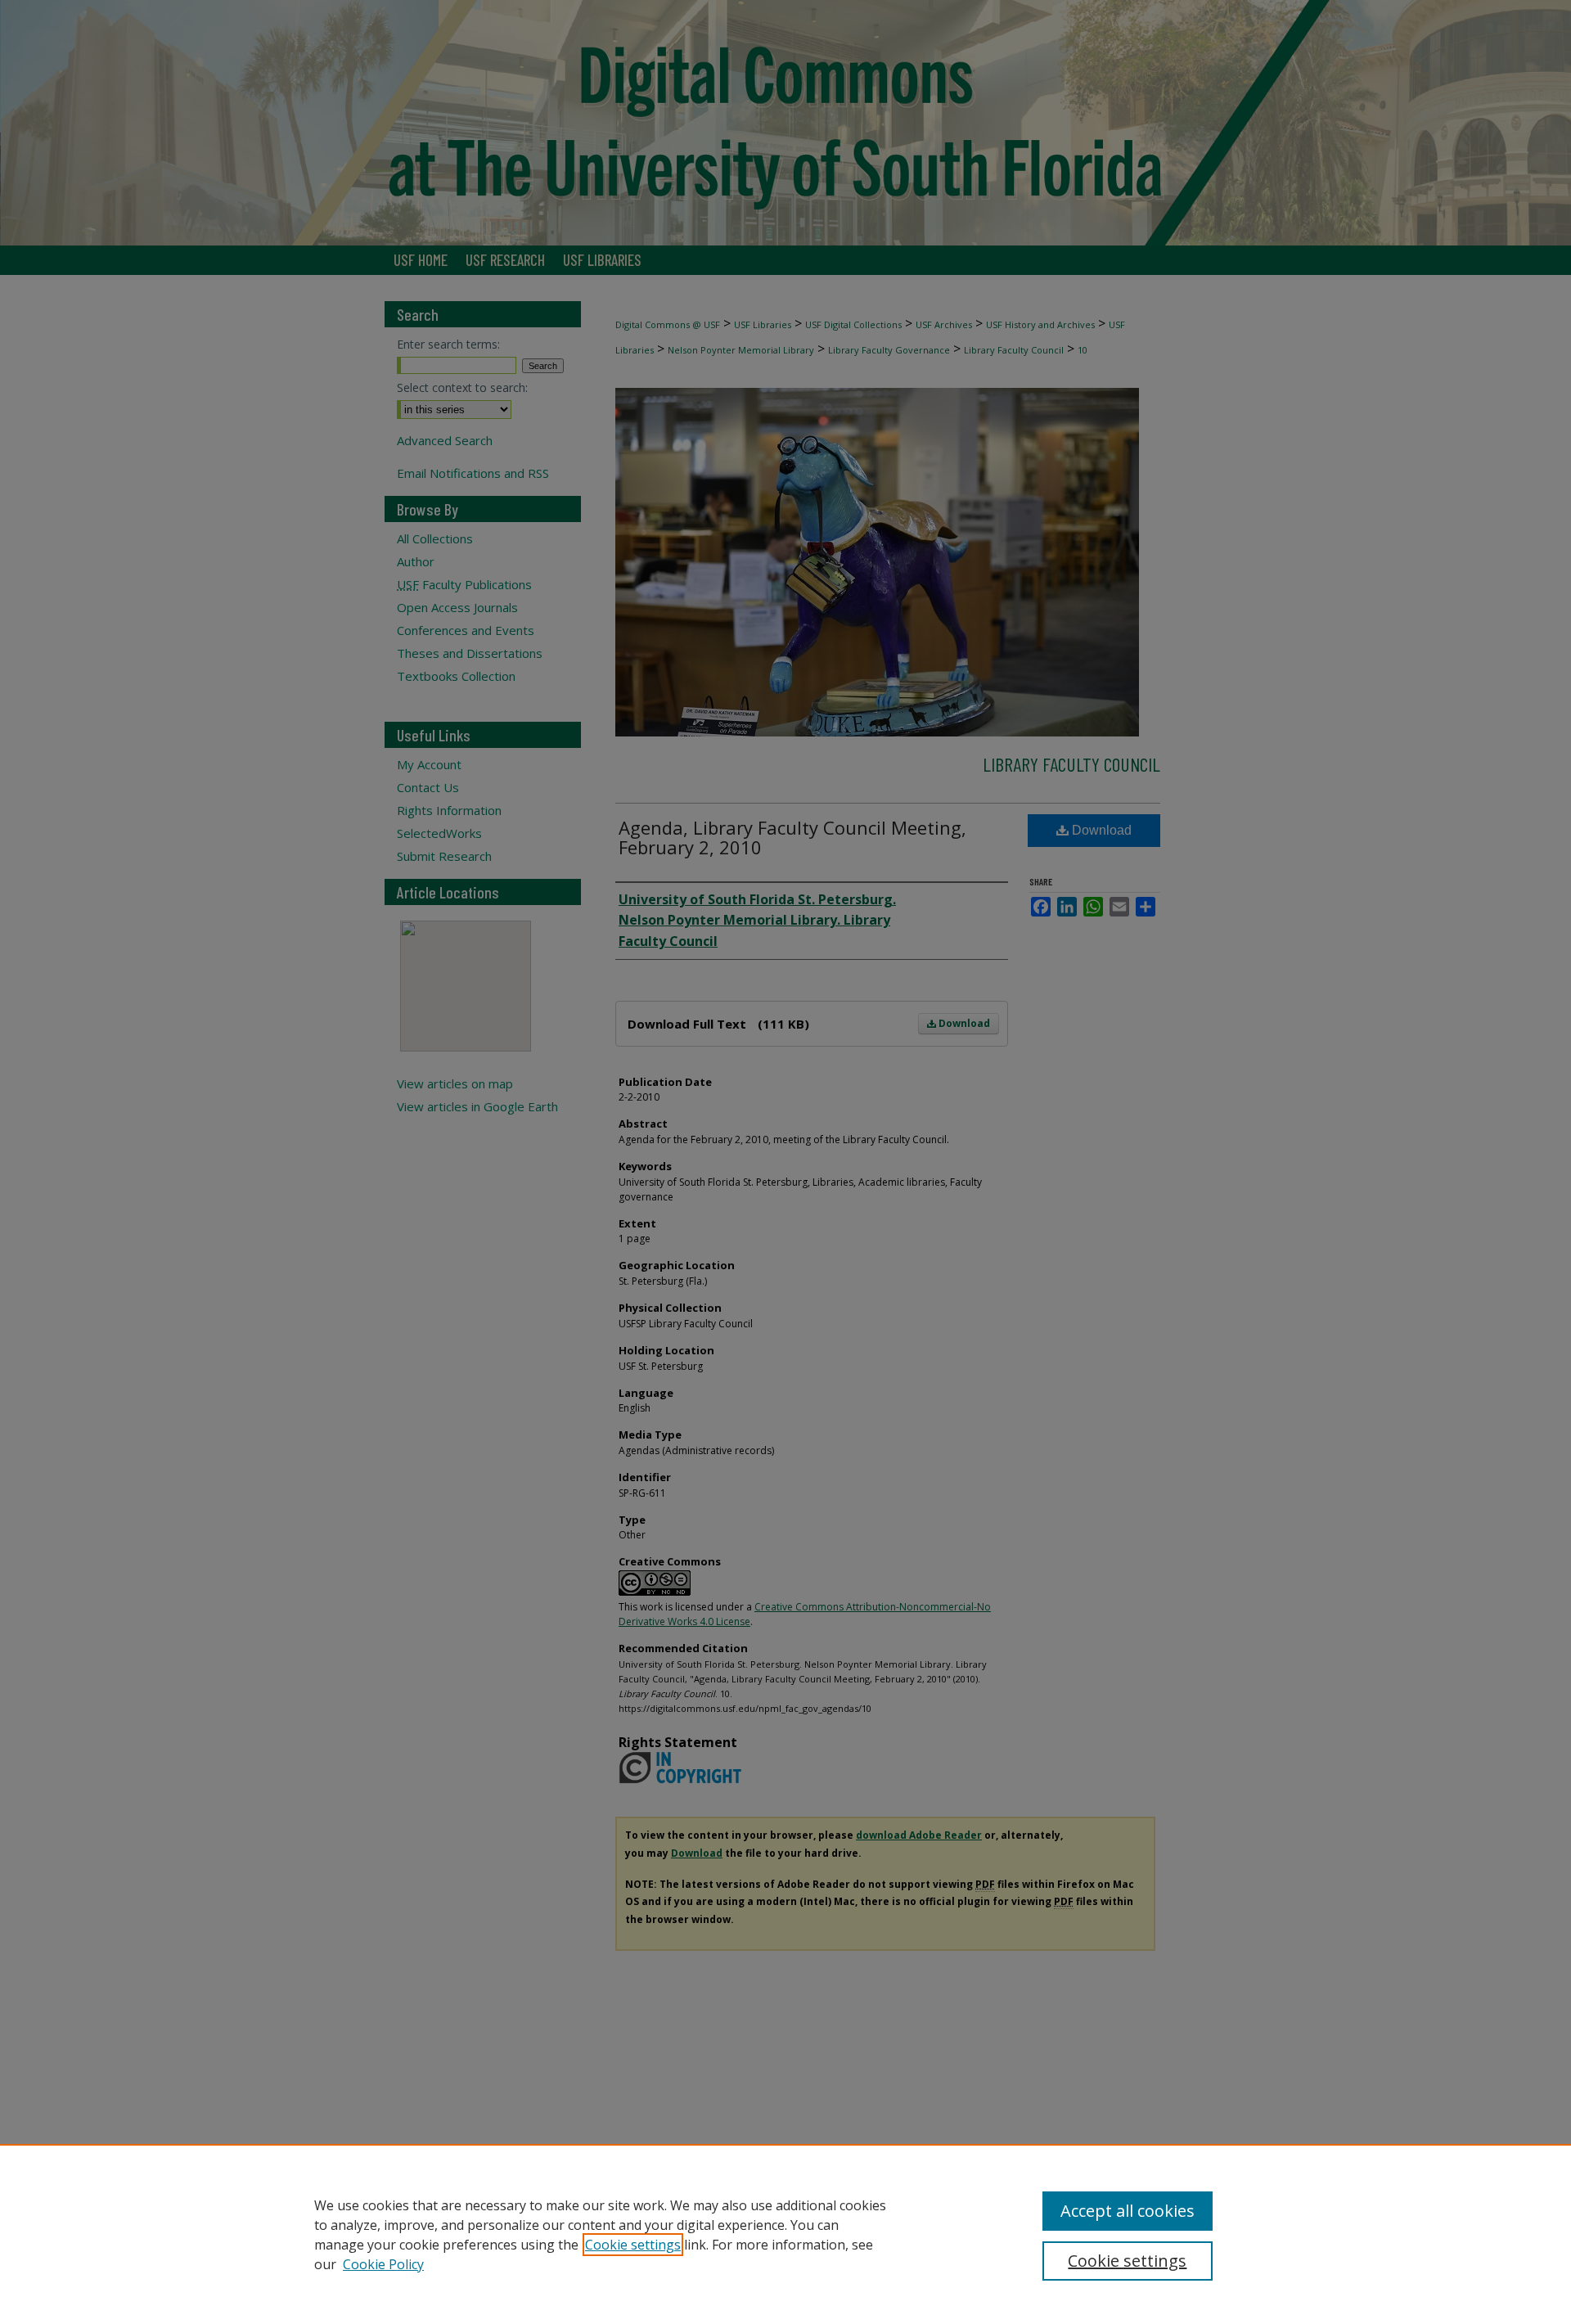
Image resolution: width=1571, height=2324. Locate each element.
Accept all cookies (1128, 2211)
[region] (785, 2234)
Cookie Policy (383, 2264)
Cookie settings (633, 2245)
